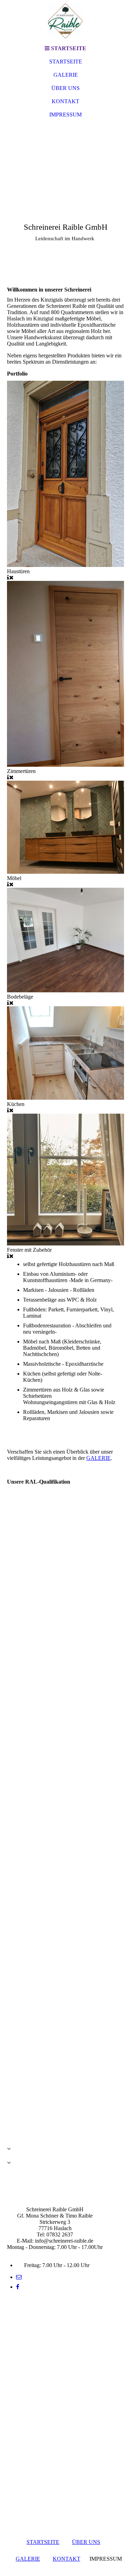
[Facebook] (18, 2287)
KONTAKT (65, 101)
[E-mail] (19, 2277)
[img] (66, 21)
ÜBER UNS (65, 88)
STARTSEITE (66, 62)
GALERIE (66, 75)
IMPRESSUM (65, 115)
